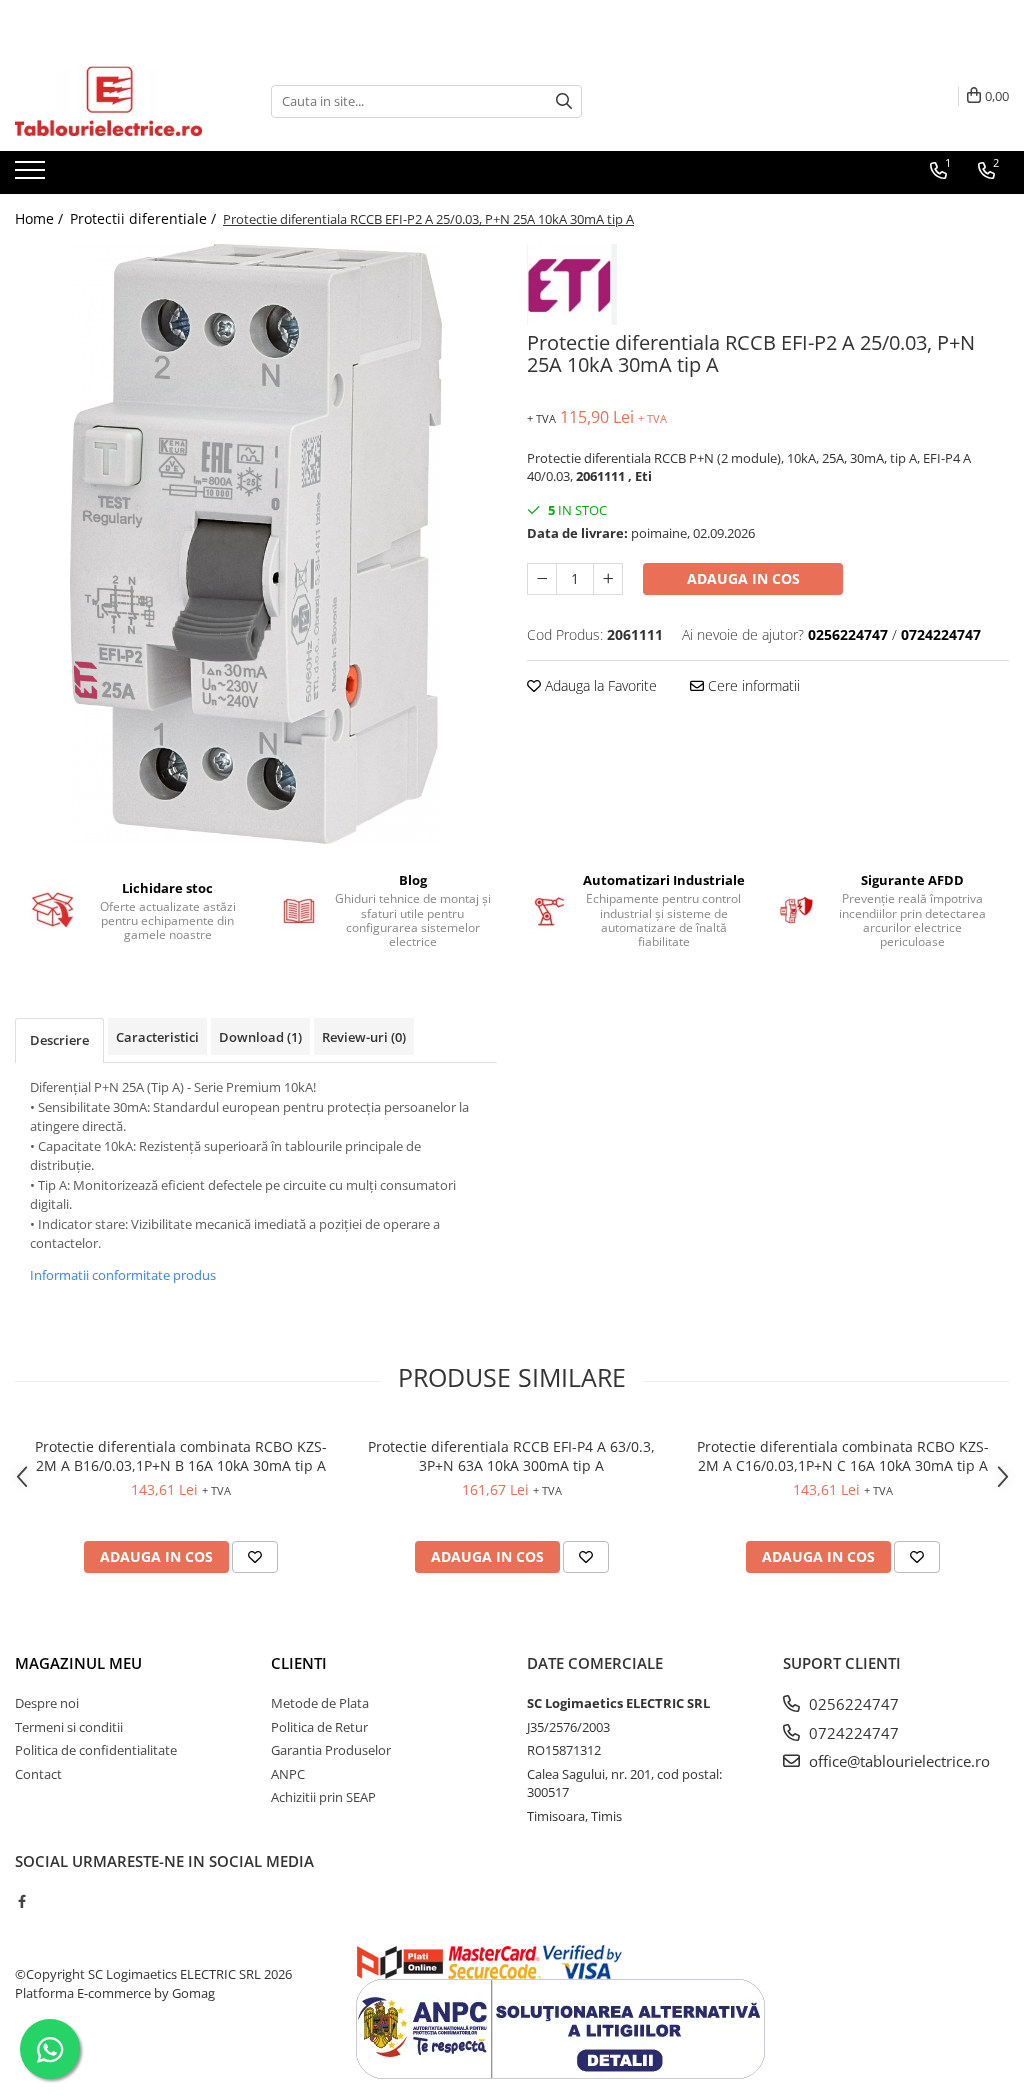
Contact (38, 1774)
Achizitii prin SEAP (323, 1797)
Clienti (299, 1663)
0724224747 (852, 1733)
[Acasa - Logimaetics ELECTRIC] (115, 101)
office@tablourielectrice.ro (897, 1761)
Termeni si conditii (69, 1727)
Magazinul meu (78, 1663)
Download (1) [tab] (260, 1037)
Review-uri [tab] (364, 1037)
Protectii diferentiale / (145, 218)
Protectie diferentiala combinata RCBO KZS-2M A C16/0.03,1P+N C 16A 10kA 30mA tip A (843, 1456)
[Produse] (32, 176)
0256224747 (852, 1704)
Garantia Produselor (331, 1750)
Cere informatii (752, 685)
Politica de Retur (319, 1727)
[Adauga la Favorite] (255, 1557)
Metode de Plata (320, 1703)
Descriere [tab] (59, 1040)
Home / (41, 218)
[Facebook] (21, 1901)
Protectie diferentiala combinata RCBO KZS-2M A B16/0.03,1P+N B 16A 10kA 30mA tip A (181, 1456)
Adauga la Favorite (599, 685)
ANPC (288, 1774)
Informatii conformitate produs (123, 1275)
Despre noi (47, 1703)
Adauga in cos (743, 578)
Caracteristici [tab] (157, 1037)
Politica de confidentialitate (96, 1750)
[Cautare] (564, 101)
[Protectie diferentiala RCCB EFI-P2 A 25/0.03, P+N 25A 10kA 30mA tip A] (256, 544)
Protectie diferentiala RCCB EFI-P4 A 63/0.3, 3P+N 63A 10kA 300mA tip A (511, 1456)
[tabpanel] (256, 544)
